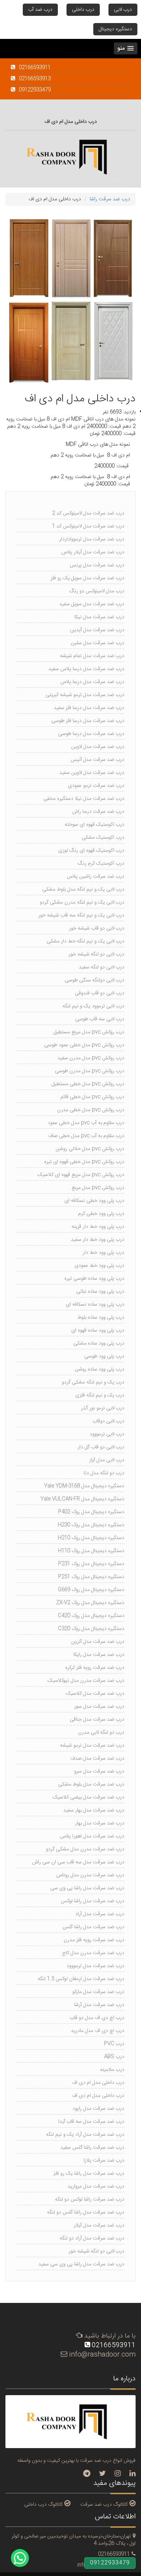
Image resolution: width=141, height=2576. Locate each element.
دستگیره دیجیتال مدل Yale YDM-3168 (84, 1486)
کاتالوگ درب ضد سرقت (104, 2504)
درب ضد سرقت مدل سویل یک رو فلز (87, 578)
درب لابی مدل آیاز (107, 1460)
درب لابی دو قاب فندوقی (100, 993)
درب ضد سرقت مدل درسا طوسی (91, 734)
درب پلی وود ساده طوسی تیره (94, 1279)
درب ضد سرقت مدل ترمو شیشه (92, 1746)
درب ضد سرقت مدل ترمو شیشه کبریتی (85, 695)
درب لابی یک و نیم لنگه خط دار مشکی (86, 941)
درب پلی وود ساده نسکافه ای (95, 1305)
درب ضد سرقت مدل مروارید (96, 2187)
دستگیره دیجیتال (115, 29)
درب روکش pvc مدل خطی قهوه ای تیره (84, 1162)
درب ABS (114, 2057)
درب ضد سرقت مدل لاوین (98, 747)
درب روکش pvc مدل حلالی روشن (90, 1149)
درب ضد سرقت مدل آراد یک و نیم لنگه (85, 2135)
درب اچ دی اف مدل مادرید (98, 2031)
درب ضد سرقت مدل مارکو (98, 1992)
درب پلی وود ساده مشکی (99, 1343)
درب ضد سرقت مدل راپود (98, 2109)
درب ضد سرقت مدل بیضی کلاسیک (89, 1797)
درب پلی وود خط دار (104, 1253)
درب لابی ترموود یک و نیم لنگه (93, 1006)
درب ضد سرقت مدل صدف (97, 1759)
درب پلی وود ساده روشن (100, 1369)
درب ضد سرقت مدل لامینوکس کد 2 (88, 513)
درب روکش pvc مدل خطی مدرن (91, 1110)
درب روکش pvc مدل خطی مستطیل (88, 1084)
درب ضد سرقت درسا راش (98, 812)
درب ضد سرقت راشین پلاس (96, 877)
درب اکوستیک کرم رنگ (101, 864)
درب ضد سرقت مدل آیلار (99, 2225)
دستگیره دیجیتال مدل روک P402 (91, 1512)
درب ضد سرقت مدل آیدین (97, 630)
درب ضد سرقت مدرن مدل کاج (93, 1953)
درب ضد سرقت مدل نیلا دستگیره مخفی (84, 799)
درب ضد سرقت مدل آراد (100, 1914)
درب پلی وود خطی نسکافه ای (94, 1201)
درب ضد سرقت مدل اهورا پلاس (92, 1836)
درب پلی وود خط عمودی (99, 1266)
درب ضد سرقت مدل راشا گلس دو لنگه (86, 2212)
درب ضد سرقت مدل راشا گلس (93, 1927)
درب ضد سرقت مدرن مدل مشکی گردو (85, 1849)
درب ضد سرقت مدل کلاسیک (95, 1694)
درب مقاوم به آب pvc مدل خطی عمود (86, 1123)
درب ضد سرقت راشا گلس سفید (92, 2148)
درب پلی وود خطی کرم (101, 1214)
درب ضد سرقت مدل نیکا (99, 617)
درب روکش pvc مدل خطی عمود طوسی (84, 1045)
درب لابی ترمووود (107, 1434)
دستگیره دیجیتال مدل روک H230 (91, 1525)
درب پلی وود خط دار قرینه (98, 1227)
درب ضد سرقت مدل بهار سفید (94, 1810)
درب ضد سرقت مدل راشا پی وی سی (87, 1888)
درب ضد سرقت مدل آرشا (99, 2005)
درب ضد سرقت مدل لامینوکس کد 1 (88, 526)
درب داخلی (83, 10)
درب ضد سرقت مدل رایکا (99, 1655)
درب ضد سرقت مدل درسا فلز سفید (89, 708)
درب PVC (114, 2044)
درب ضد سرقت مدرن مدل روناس (90, 1875)
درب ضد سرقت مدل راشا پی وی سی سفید (81, 2264)
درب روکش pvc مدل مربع (98, 1188)
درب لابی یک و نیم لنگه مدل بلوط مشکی (83, 890)
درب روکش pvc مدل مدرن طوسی (90, 1071)
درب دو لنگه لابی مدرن (101, 1733)
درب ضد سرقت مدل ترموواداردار (92, 539)
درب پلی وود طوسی (104, 1356)
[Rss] (133, 2474)
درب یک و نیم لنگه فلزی (100, 1395)
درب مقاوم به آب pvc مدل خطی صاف (86, 1136)
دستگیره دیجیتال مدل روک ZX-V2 (90, 1603)
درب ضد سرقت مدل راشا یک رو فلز (89, 2174)
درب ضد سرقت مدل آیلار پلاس (93, 552)
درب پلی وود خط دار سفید (98, 1240)
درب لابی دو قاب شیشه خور (97, 928)
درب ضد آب (40, 10)
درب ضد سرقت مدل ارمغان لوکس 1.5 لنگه (81, 1979)
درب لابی (123, 10)
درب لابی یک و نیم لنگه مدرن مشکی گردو (82, 903)
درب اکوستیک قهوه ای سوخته (95, 825)
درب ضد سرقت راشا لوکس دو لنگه (90, 2200)
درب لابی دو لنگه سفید (102, 967)
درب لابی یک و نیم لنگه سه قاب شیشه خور (81, 915)
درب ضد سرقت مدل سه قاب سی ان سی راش (78, 1862)
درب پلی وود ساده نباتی (100, 1292)
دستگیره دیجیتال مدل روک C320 (91, 1629)
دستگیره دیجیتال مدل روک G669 (91, 1590)
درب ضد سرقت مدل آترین (98, 1642)
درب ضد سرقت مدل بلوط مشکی (91, 1784)
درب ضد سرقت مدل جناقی (97, 1720)
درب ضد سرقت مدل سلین (98, 643)
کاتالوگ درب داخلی (43, 2504)
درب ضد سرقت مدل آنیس (97, 760)
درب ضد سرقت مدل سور (99, 1707)
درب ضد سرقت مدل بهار (100, 1823)
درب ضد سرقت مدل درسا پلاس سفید (86, 669)
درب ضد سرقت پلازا (104, 2161)
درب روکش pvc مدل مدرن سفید (91, 1058)
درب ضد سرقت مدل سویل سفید (92, 604)
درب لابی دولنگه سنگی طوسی (95, 980)
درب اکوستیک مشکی (103, 838)
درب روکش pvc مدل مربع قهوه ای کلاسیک (81, 1175)
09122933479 (110, 2563)
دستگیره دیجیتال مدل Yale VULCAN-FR (82, 1499)
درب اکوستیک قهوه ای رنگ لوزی (91, 851)
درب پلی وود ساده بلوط (101, 1318)
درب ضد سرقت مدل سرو (99, 1771)
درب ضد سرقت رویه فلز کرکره (95, 1668)
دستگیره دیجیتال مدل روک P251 (91, 1577)
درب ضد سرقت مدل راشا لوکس (93, 1901)
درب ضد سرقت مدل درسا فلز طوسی (88, 721)
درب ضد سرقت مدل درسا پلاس (92, 682)
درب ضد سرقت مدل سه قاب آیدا (91, 2122)
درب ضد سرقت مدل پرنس (97, 565)
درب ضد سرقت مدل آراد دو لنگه (92, 2238)
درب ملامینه (112, 2070)
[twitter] (102, 2474)
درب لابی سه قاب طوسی (100, 1019)
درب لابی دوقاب (108, 1421)
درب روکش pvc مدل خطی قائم (92, 1097)
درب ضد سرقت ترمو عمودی (96, 786)
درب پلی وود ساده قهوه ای (98, 1331)
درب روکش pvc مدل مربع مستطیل (89, 1032)
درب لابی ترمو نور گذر (103, 1408)
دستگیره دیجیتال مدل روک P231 (91, 1564)
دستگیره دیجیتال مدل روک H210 (91, 1538)
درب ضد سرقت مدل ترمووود (95, 1966)
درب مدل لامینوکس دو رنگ (97, 591)
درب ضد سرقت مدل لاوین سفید (92, 773)
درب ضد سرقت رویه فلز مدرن (94, 1940)
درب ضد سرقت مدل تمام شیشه (92, 656)
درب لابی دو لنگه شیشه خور (97, 954)
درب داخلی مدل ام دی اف (98, 2083)
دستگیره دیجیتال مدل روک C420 (91, 1616)
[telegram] (87, 2474)
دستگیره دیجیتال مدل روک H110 (91, 1551)
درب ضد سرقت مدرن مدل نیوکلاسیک (86, 1681)
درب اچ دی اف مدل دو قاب (97, 2018)
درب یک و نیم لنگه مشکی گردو (93, 1382)
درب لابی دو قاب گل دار (101, 1447)
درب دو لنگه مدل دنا (104, 1473)
